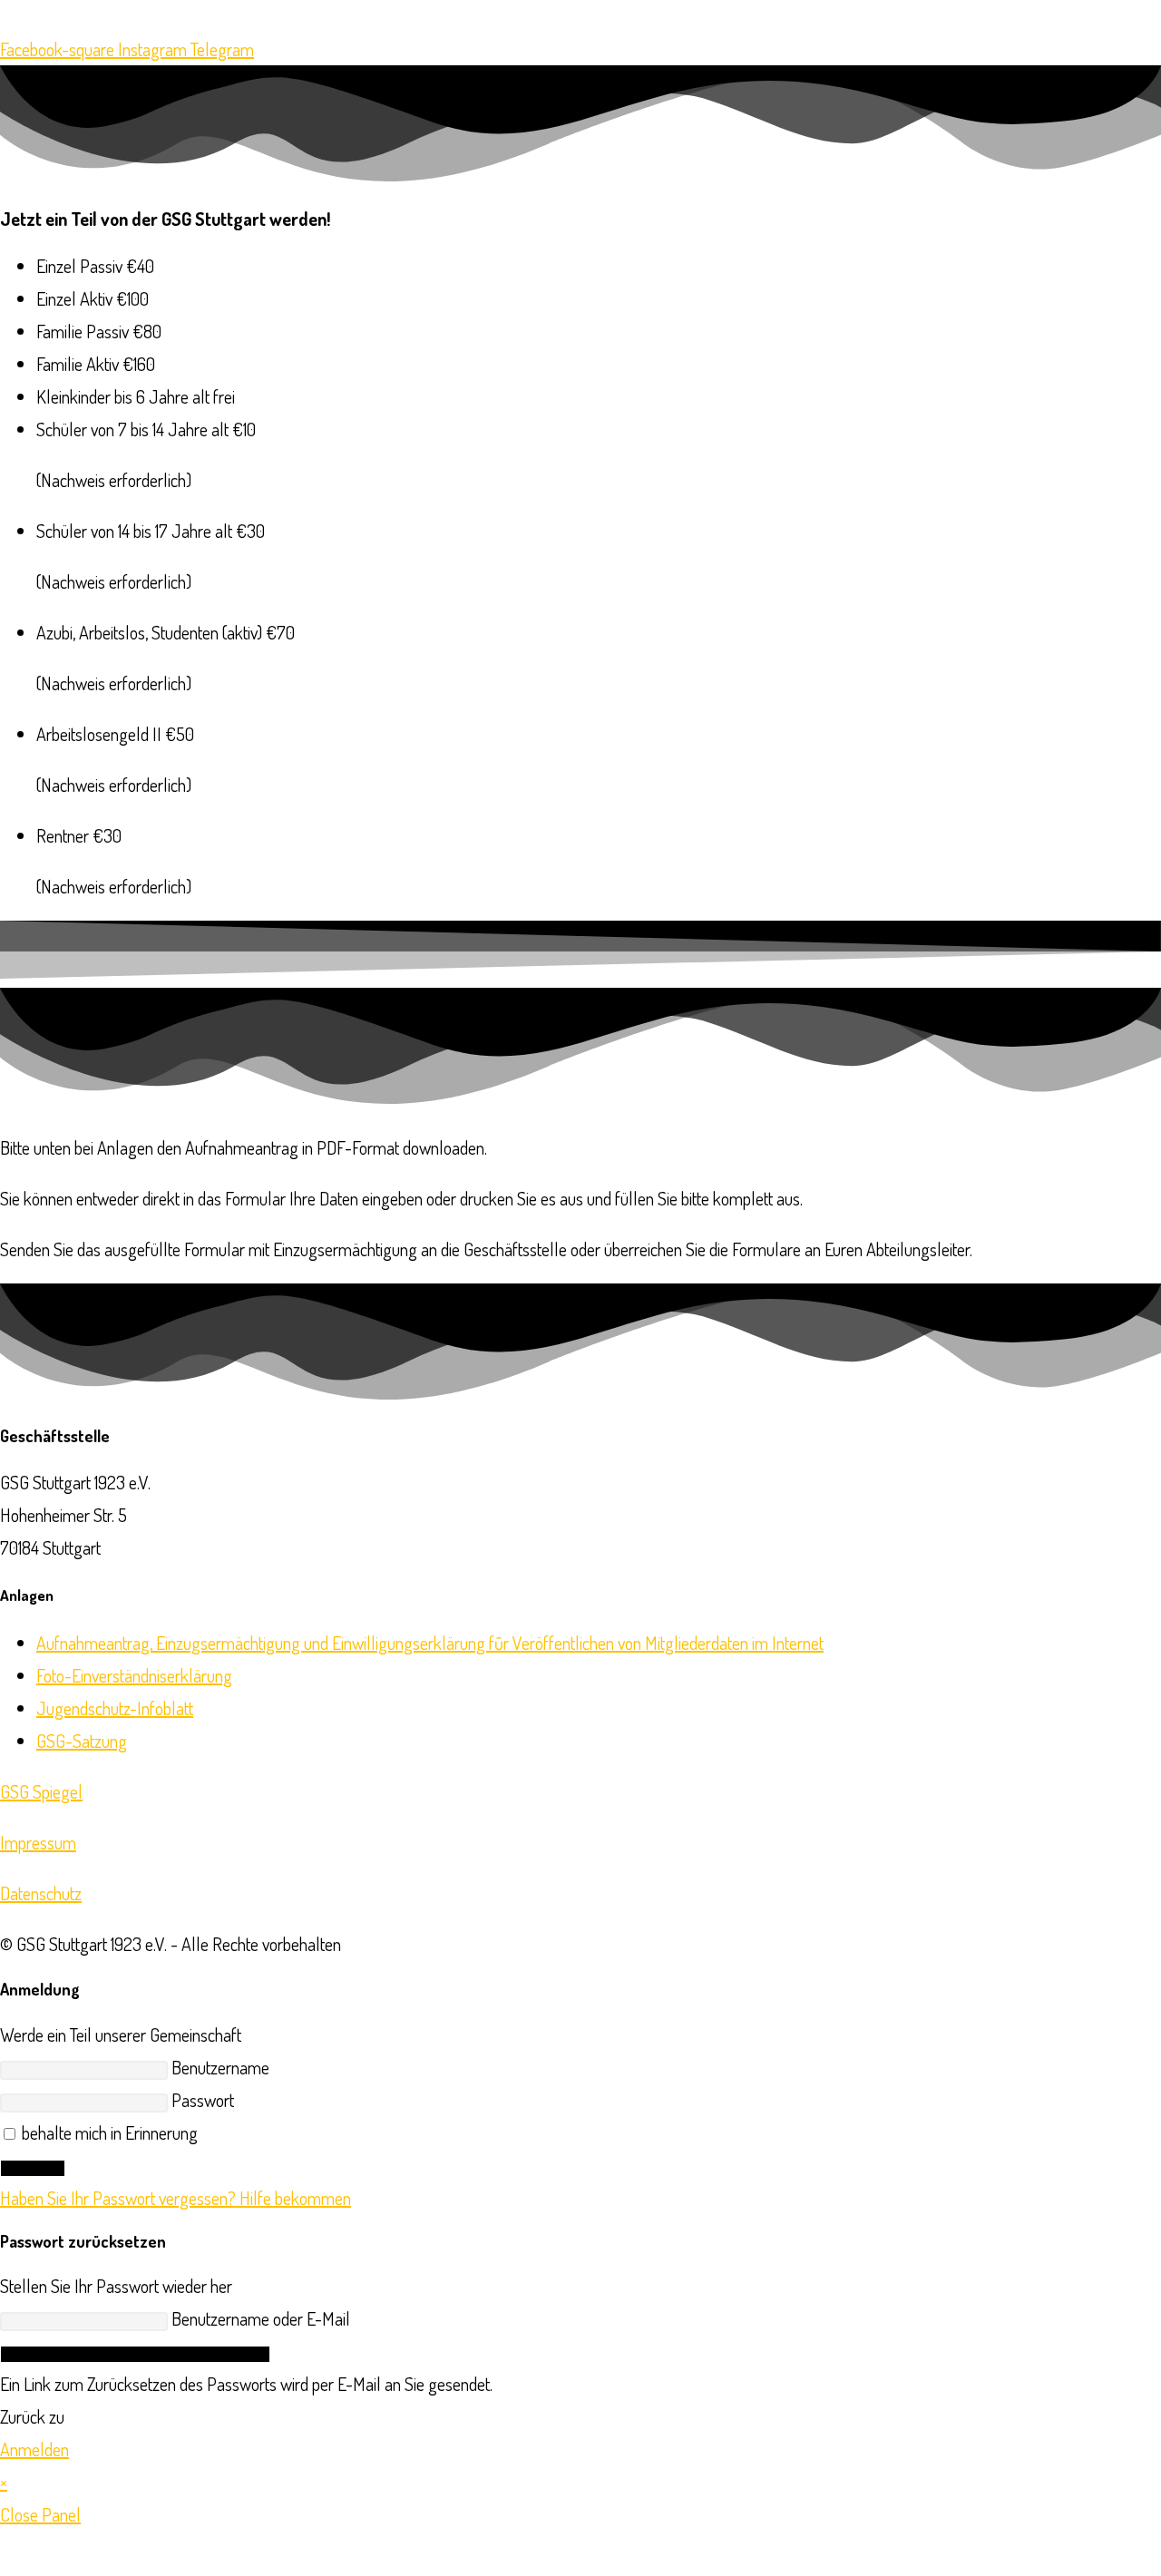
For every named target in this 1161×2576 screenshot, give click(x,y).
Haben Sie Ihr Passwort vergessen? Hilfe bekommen (176, 2198)
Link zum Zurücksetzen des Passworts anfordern (135, 2354)
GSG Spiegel (41, 1791)
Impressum (38, 1842)
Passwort (203, 2100)
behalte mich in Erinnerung (108, 2132)
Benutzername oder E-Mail (261, 2318)
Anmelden (33, 2168)
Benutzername (220, 2067)
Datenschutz (41, 1893)
